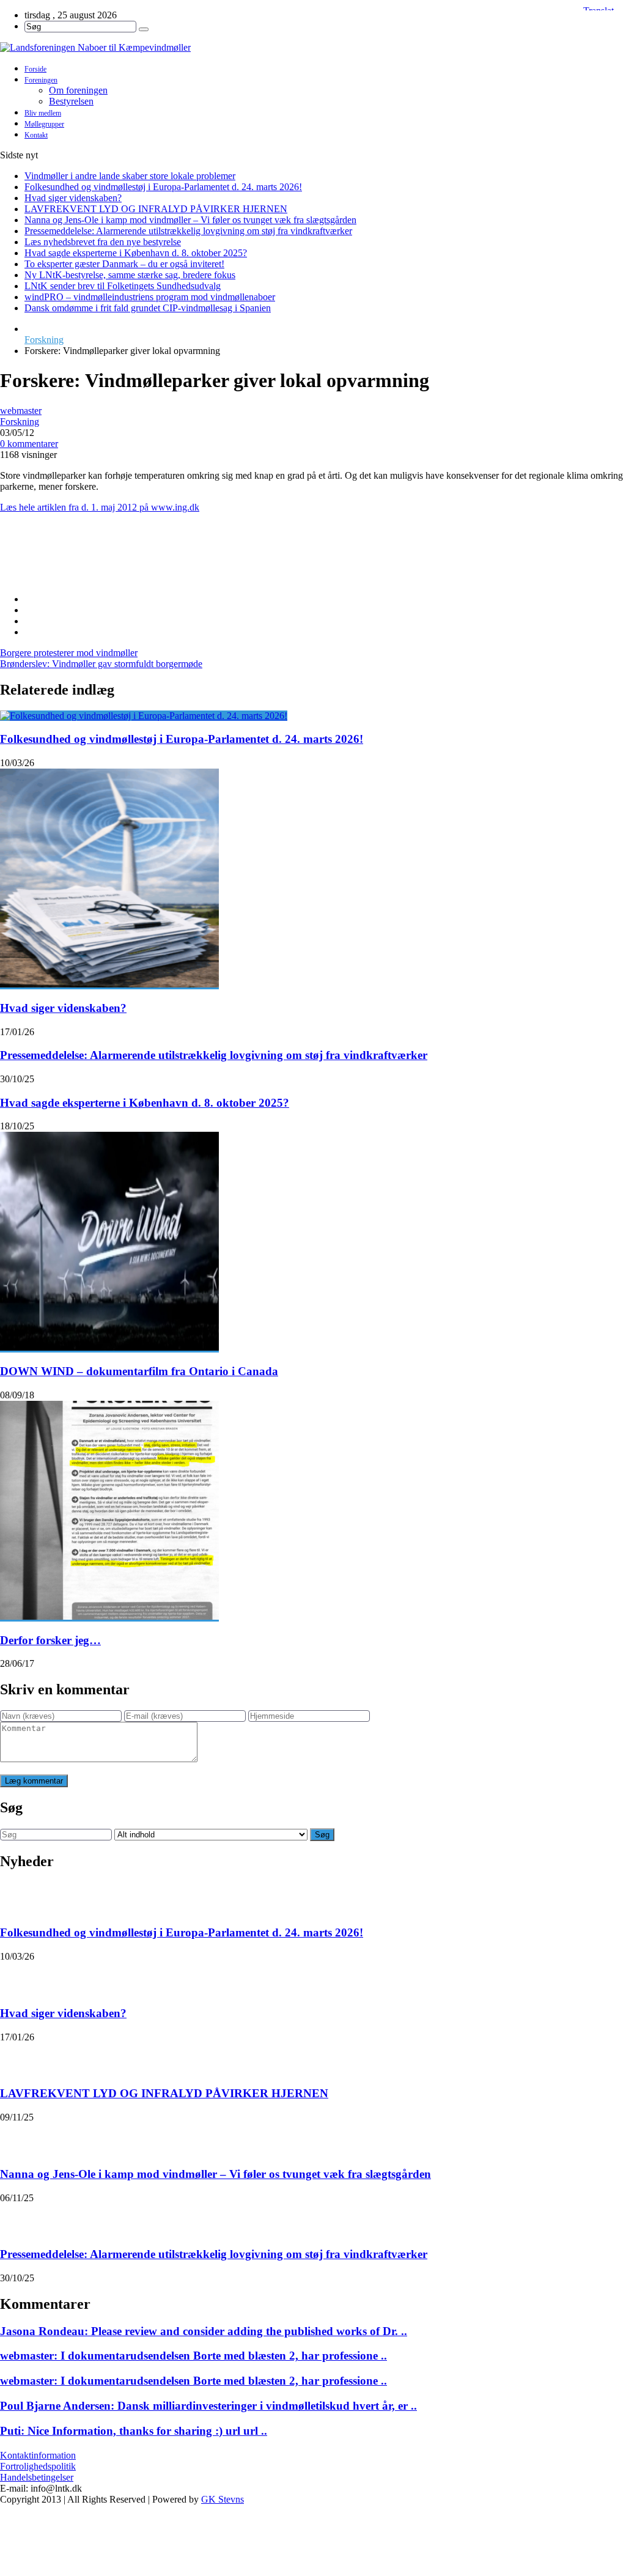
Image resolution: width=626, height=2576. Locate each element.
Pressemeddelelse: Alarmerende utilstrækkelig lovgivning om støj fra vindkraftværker (188, 231)
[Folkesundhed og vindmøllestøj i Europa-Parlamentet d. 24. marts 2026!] (144, 716)
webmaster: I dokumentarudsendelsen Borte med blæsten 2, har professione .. (193, 2356)
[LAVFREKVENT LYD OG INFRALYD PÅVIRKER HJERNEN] (16, 2058)
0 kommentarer (29, 444)
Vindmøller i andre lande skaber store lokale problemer (130, 176)
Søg (322, 1835)
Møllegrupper (44, 124)
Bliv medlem (43, 113)
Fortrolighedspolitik (38, 2466)
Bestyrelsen (71, 101)
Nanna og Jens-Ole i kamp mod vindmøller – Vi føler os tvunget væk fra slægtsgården (190, 220)
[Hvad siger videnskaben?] (109, 984)
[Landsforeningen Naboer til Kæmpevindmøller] (313, 48)
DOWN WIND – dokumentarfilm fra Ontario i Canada (139, 1371)
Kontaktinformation (38, 2455)
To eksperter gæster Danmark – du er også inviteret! (124, 264)
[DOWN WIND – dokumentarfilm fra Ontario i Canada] (109, 1347)
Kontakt (36, 135)
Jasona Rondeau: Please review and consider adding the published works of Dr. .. (204, 2331)
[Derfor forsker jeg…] (109, 1616)
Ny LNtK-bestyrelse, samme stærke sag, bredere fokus (130, 275)
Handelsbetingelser (37, 2477)
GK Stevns (223, 2499)
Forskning (44, 340)
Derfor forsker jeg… (50, 1640)
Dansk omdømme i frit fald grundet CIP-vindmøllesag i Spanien (148, 308)
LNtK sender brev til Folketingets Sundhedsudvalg (123, 286)
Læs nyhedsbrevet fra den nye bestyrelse (103, 242)
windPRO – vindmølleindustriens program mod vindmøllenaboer (150, 297)
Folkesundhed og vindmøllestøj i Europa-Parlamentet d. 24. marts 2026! (163, 187)
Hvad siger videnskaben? (73, 198)
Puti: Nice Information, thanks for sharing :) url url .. (134, 2431)
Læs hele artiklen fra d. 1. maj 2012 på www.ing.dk (100, 507)
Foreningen (41, 80)
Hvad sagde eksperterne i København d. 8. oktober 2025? (136, 253)
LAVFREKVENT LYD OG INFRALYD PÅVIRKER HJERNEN (156, 209)
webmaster (21, 411)
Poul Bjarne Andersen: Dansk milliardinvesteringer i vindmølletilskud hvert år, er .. (208, 2406)
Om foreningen (78, 90)
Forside (35, 69)
